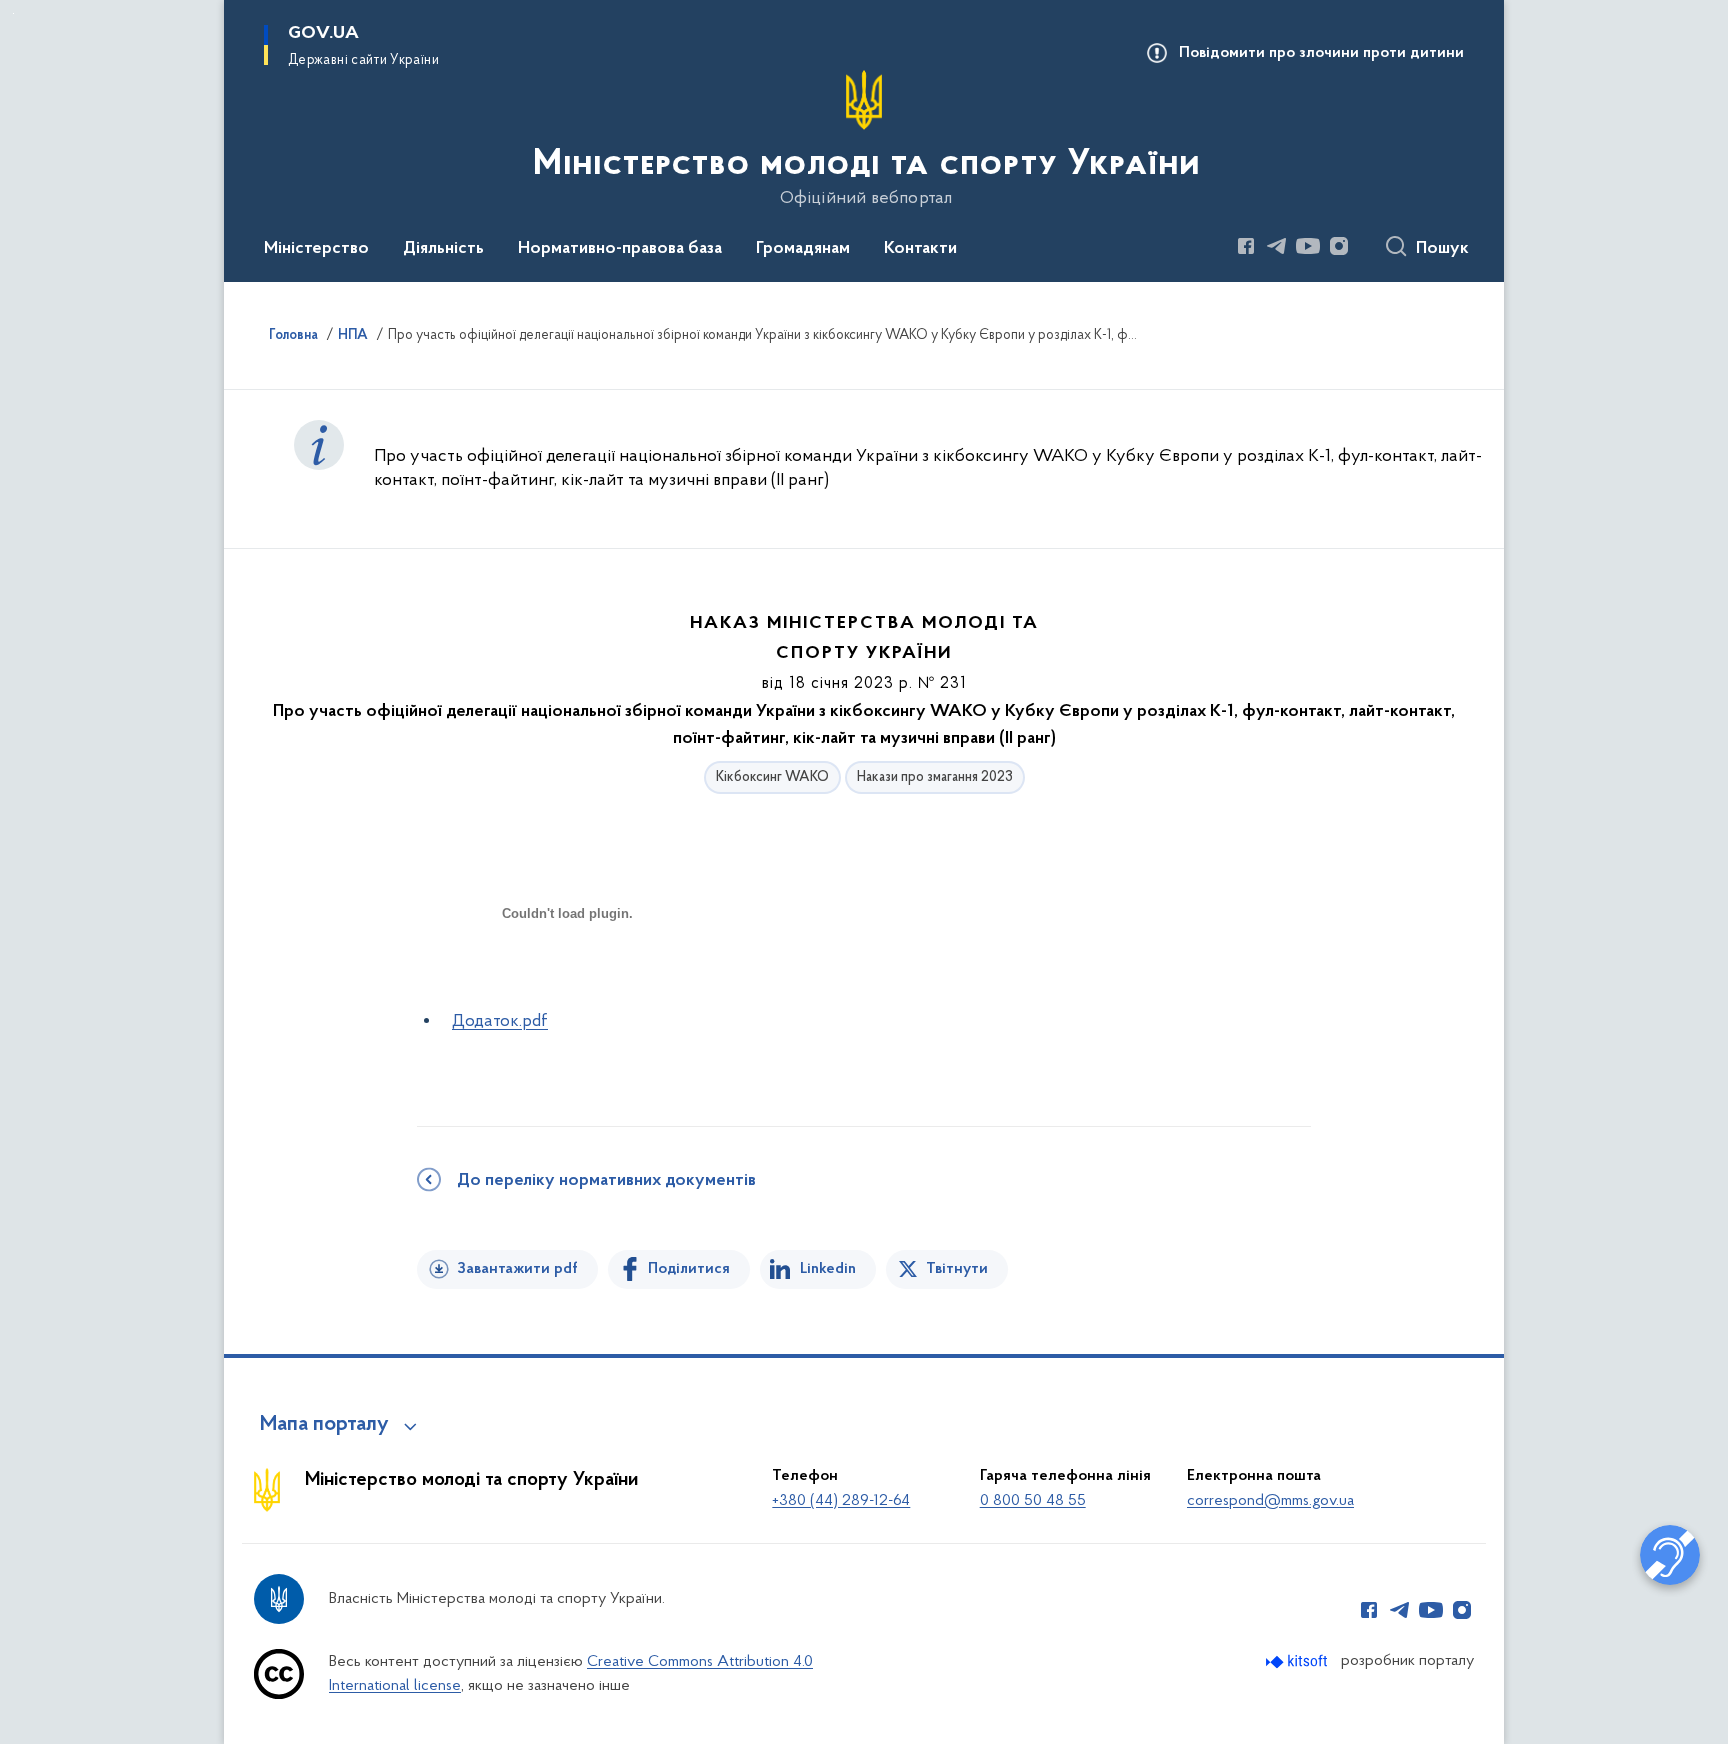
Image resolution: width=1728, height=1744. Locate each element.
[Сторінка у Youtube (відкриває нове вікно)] (1308, 246)
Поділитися (689, 1269)
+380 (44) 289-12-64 (841, 1501)
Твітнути (957, 1269)
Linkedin (828, 1269)
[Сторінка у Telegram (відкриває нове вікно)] (1277, 246)
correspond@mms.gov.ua (1270, 1501)
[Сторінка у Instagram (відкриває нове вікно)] (1339, 246)
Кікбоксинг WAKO (772, 777)
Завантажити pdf (517, 1269)
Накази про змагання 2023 (935, 777)
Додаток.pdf (500, 1022)
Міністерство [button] (316, 249)
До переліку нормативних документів (606, 1181)
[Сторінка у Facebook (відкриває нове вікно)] (1246, 246)
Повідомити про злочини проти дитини (1321, 53)
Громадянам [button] (803, 249)
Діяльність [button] (443, 249)
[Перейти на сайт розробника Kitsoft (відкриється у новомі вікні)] (1298, 1661)
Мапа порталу (324, 1425)
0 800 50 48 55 (1033, 1501)
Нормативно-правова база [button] (620, 249)
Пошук (1442, 249)
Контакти (920, 249)
